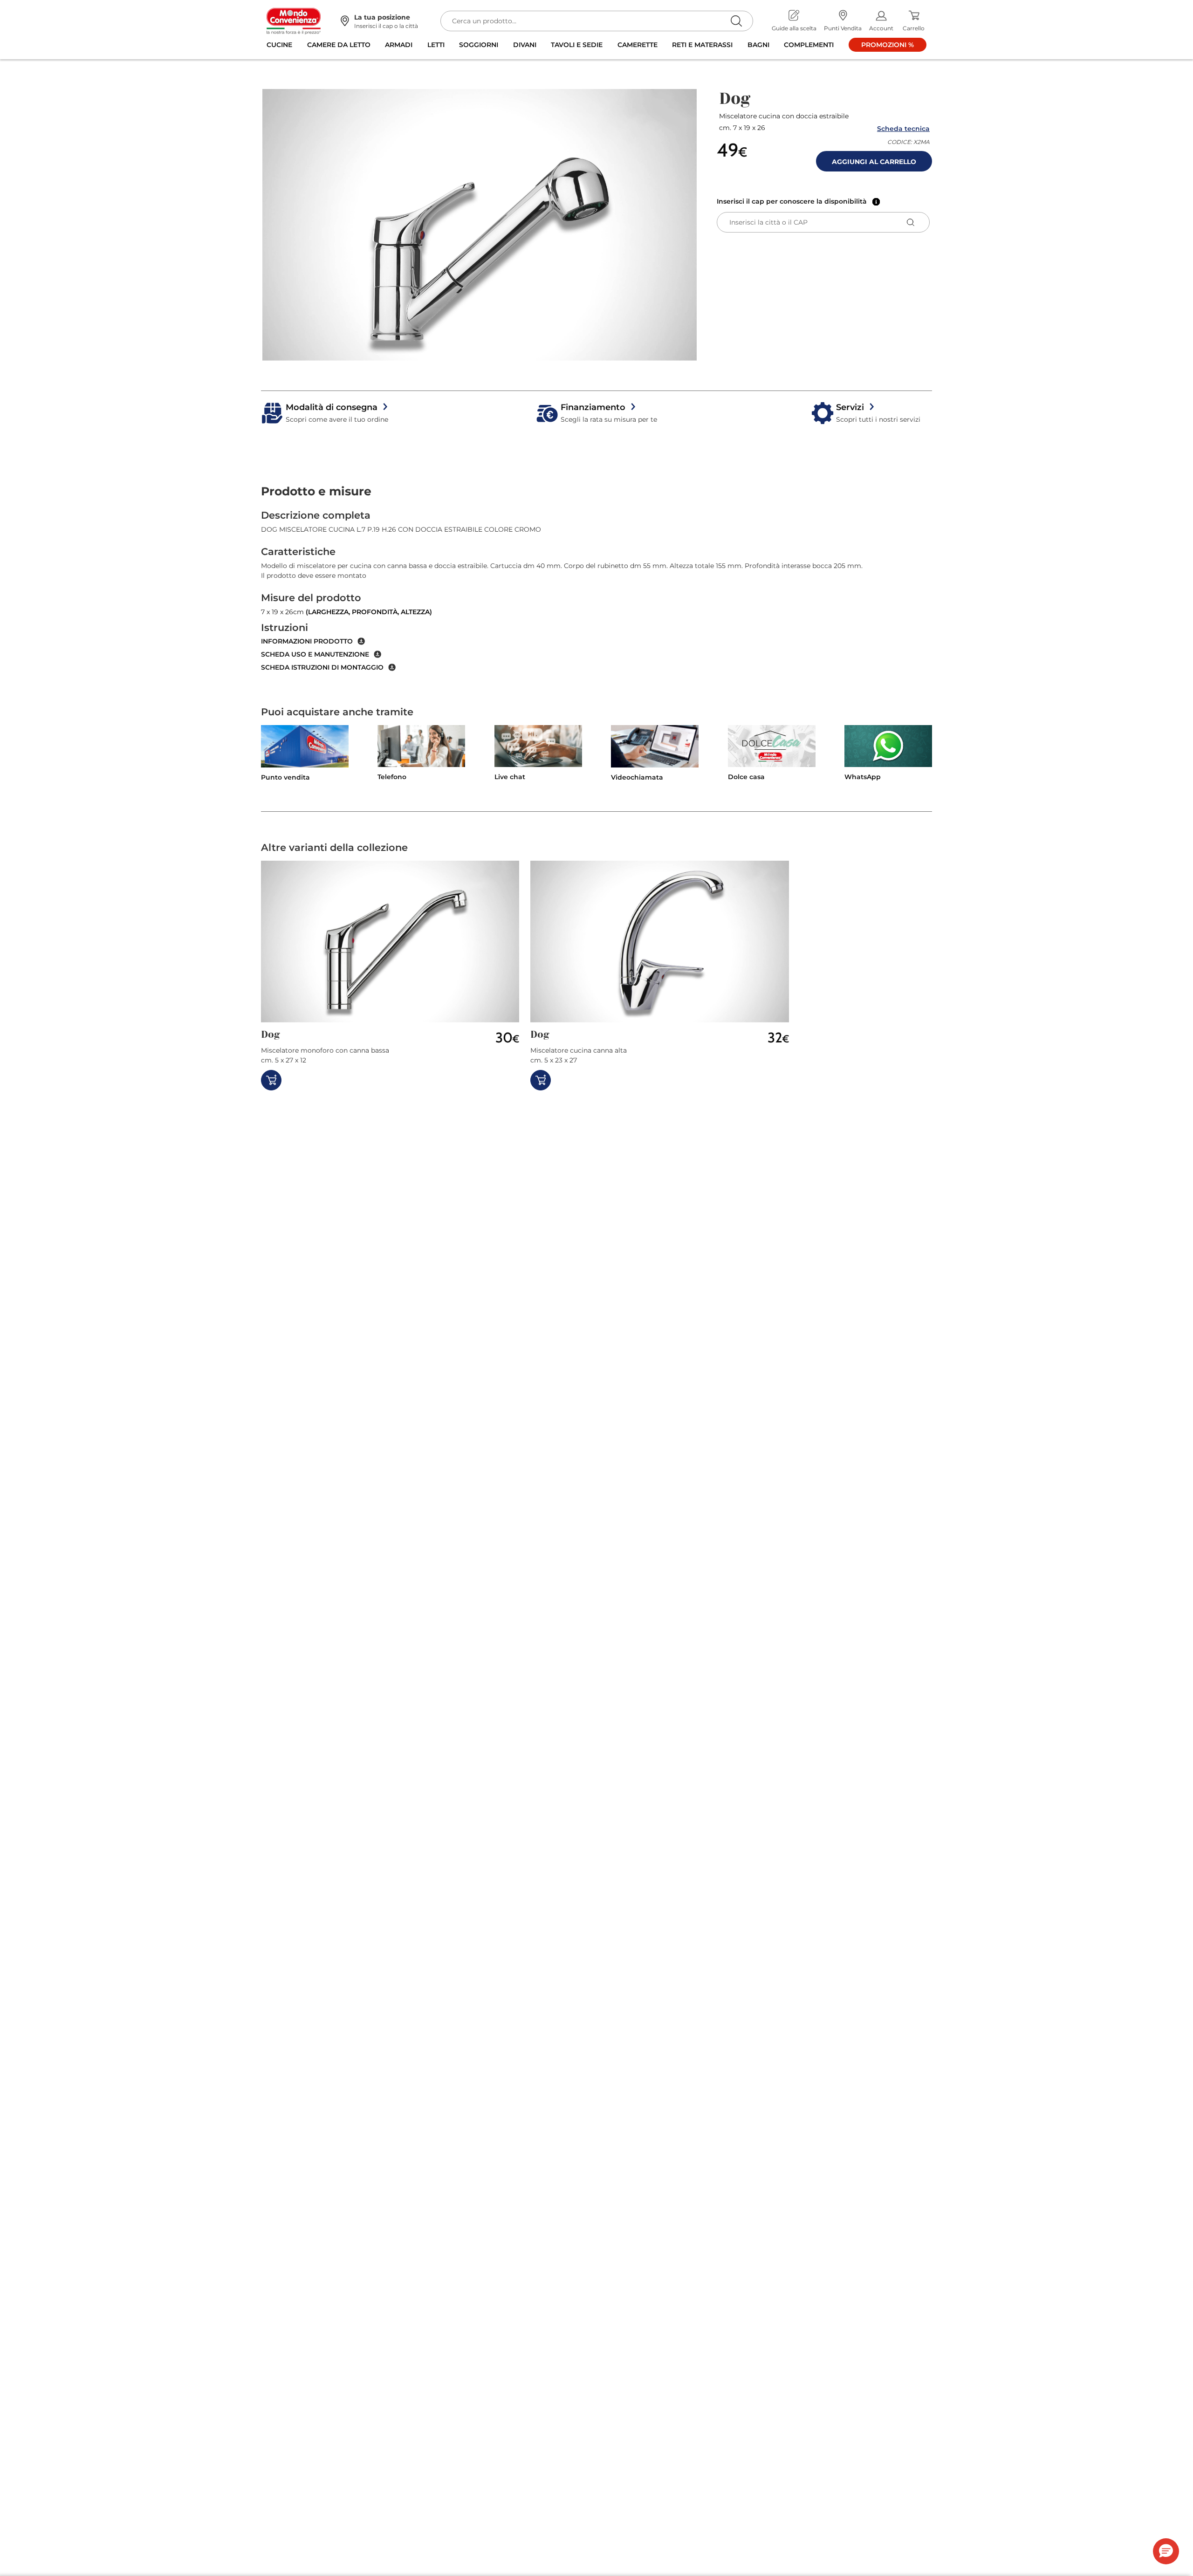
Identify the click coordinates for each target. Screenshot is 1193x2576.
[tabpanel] (596, 590)
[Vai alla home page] (294, 21)
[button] (480, 225)
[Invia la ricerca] (736, 21)
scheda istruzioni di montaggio (322, 667)
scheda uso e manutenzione (315, 654)
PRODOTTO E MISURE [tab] (316, 491)
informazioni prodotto (307, 641)
